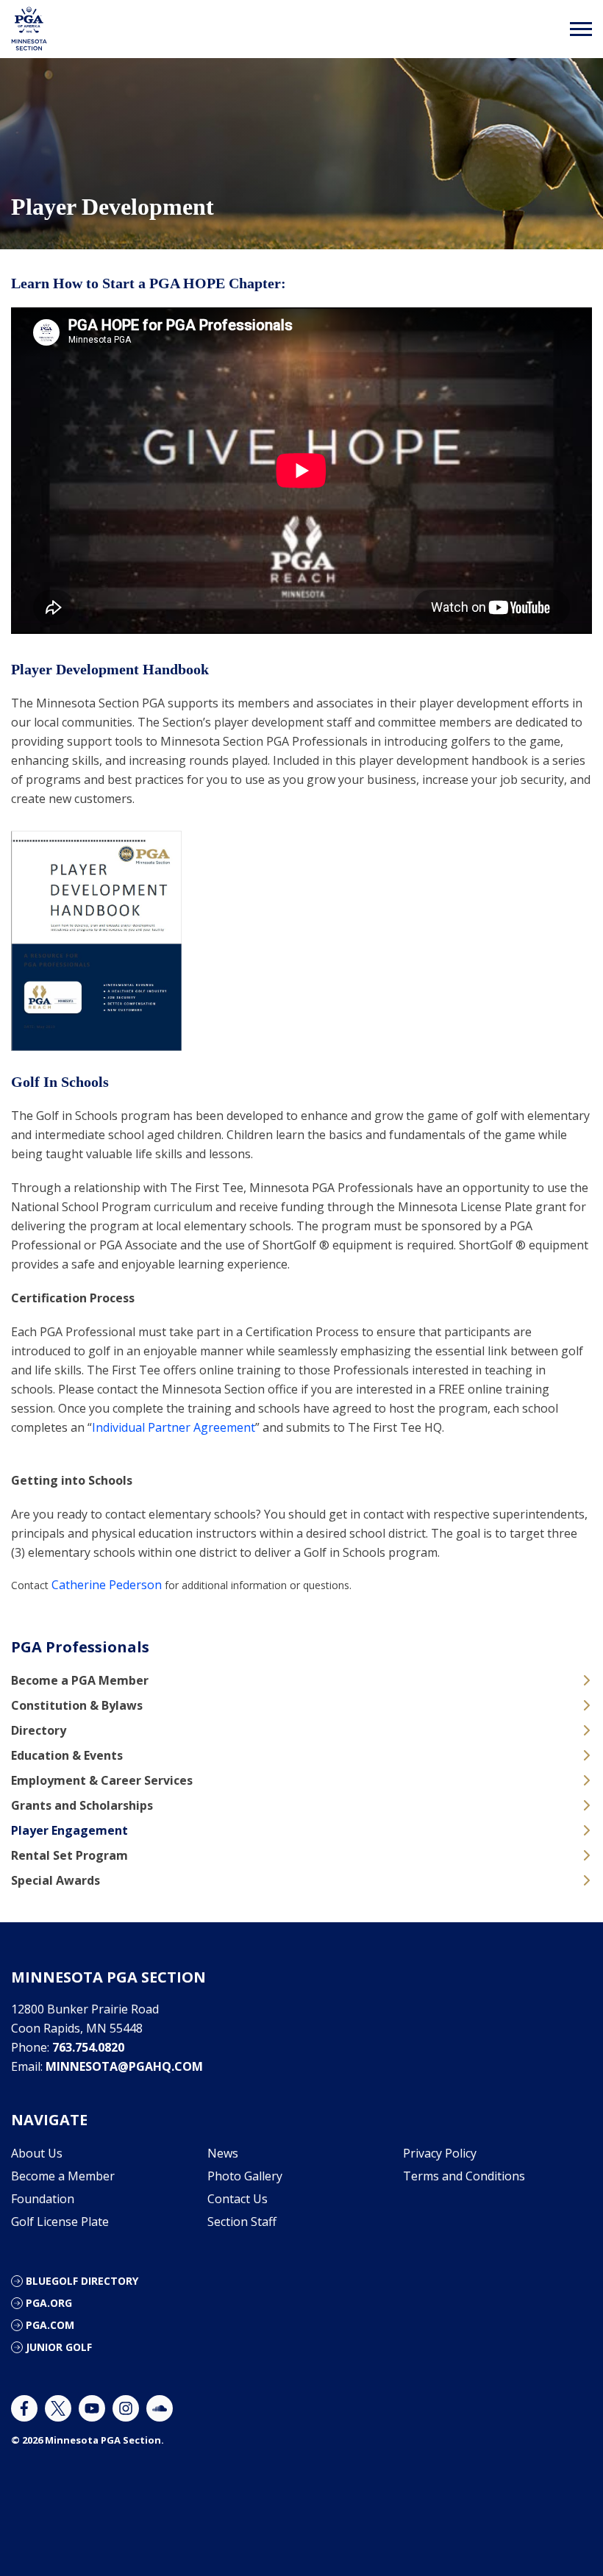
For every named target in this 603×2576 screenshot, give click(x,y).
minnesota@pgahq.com (124, 2066)
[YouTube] (92, 2408)
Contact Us (238, 2199)
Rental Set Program (69, 1855)
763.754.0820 (88, 2047)
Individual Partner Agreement (174, 1427)
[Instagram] (126, 2408)
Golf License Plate (60, 2222)
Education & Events (67, 1755)
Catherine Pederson (107, 1585)
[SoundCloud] (160, 2408)
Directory (39, 1730)
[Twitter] (58, 2408)
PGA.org (49, 2303)
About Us (37, 2153)
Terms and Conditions (464, 2176)
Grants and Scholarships (82, 1805)
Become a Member (63, 2176)
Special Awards (56, 1880)
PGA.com (50, 2325)
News (223, 2153)
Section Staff (242, 2222)
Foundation (43, 2199)
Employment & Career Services (102, 1780)
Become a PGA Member (80, 1680)
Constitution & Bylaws (77, 1705)
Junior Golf (59, 2347)
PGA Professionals (80, 1647)
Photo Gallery (245, 2176)
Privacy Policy (440, 2153)
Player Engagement (69, 1830)
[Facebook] (24, 2408)
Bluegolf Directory (82, 2281)
